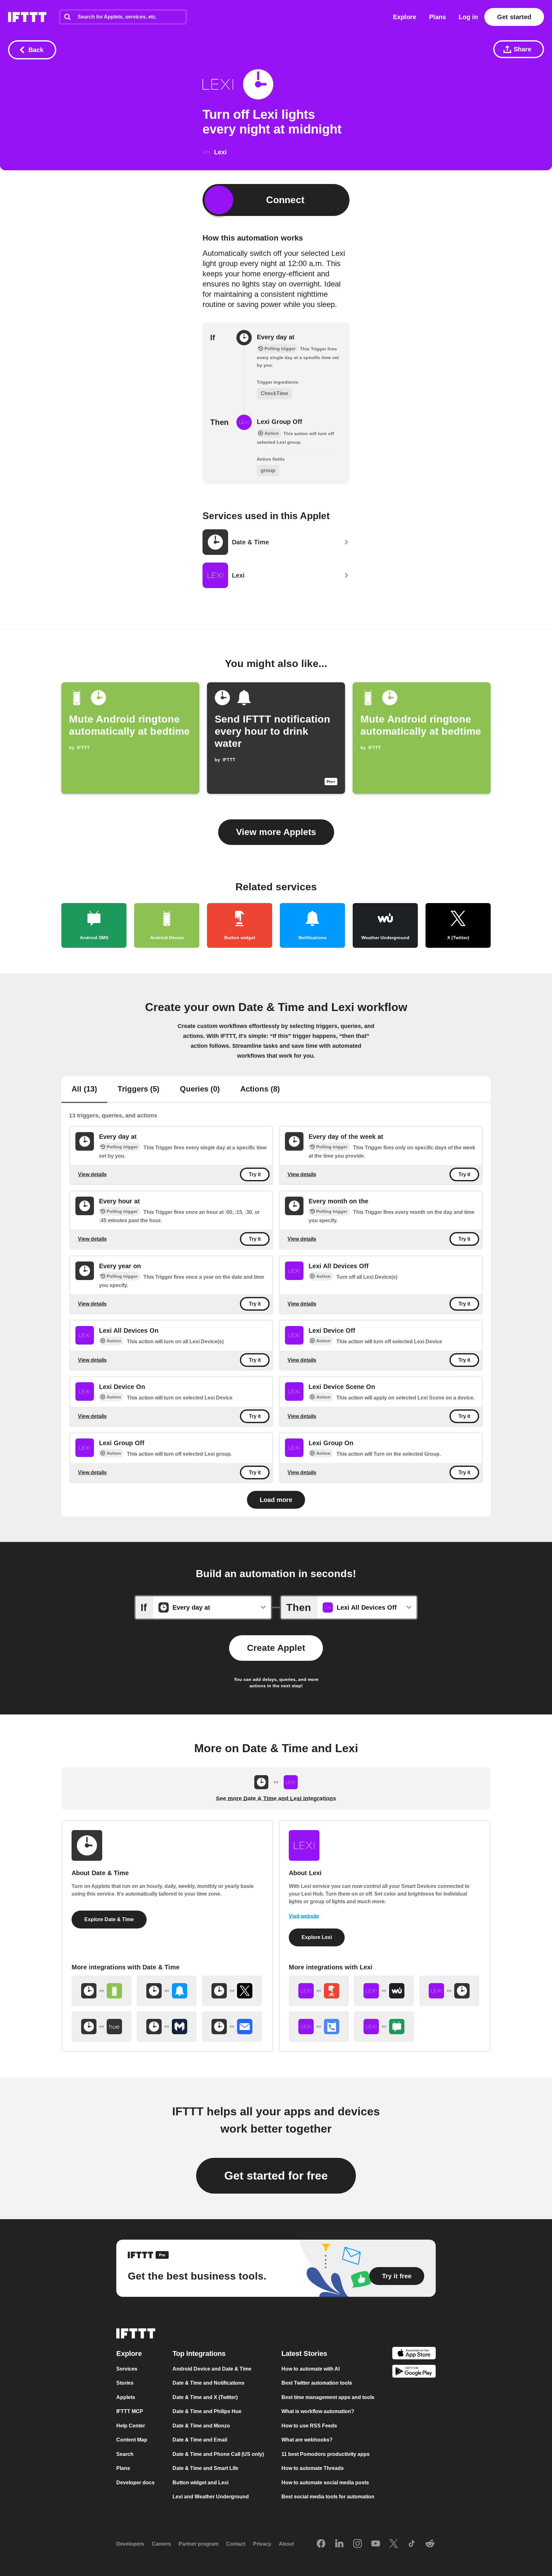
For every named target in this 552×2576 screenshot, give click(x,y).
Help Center (131, 2426)
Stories (125, 2383)
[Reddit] (430, 2544)
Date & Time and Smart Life (205, 2468)
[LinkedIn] (339, 2544)
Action (323, 1276)
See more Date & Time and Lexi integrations (276, 1798)
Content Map (132, 2440)
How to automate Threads (313, 2468)
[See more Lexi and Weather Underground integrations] (384, 1991)
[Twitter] (394, 2544)
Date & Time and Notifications (208, 2383)
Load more (276, 1500)
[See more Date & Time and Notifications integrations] (167, 1991)
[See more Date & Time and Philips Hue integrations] (102, 2027)
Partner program (199, 2544)
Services (127, 2369)
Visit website (304, 1916)
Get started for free (276, 2176)
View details (92, 1174)
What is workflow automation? (318, 2411)
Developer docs (135, 2483)
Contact (236, 2544)
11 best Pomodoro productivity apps (326, 2454)
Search (125, 2454)
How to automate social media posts (325, 2483)
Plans (437, 17)
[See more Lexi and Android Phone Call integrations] (319, 2027)
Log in (468, 17)
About (286, 2544)
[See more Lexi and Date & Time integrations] (449, 1991)
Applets (126, 2397)
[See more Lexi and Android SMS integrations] (384, 2027)
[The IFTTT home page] (27, 17)
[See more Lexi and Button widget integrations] (319, 1991)
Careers (161, 2544)
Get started (514, 17)
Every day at (276, 337)
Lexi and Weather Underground (211, 2497)
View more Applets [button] (276, 832)
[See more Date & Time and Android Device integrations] (102, 1991)
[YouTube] (376, 2544)
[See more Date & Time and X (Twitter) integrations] (232, 1991)
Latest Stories (304, 2354)
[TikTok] (412, 2544)
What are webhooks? (307, 2440)
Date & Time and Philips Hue (207, 2411)
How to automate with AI (310, 2369)
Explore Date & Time (109, 1919)
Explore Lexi (317, 1937)
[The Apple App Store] (414, 2354)
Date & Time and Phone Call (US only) (218, 2454)
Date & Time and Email (200, 2440)
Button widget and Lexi (200, 2483)
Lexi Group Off (280, 422)
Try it (255, 1174)
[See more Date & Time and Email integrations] (232, 2027)
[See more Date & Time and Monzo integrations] (167, 2027)
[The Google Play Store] (414, 2372)
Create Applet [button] (276, 1648)
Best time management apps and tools (328, 2397)
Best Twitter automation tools (317, 2383)
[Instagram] (357, 2544)
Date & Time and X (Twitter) (205, 2397)
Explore (405, 17)
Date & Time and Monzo (201, 2426)
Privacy (262, 2544)
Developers (130, 2544)
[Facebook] (321, 2544)
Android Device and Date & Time (212, 2369)
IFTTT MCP (130, 2411)
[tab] (84, 1090)
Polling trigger (122, 1147)
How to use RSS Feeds (309, 2426)
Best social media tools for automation (328, 2497)
